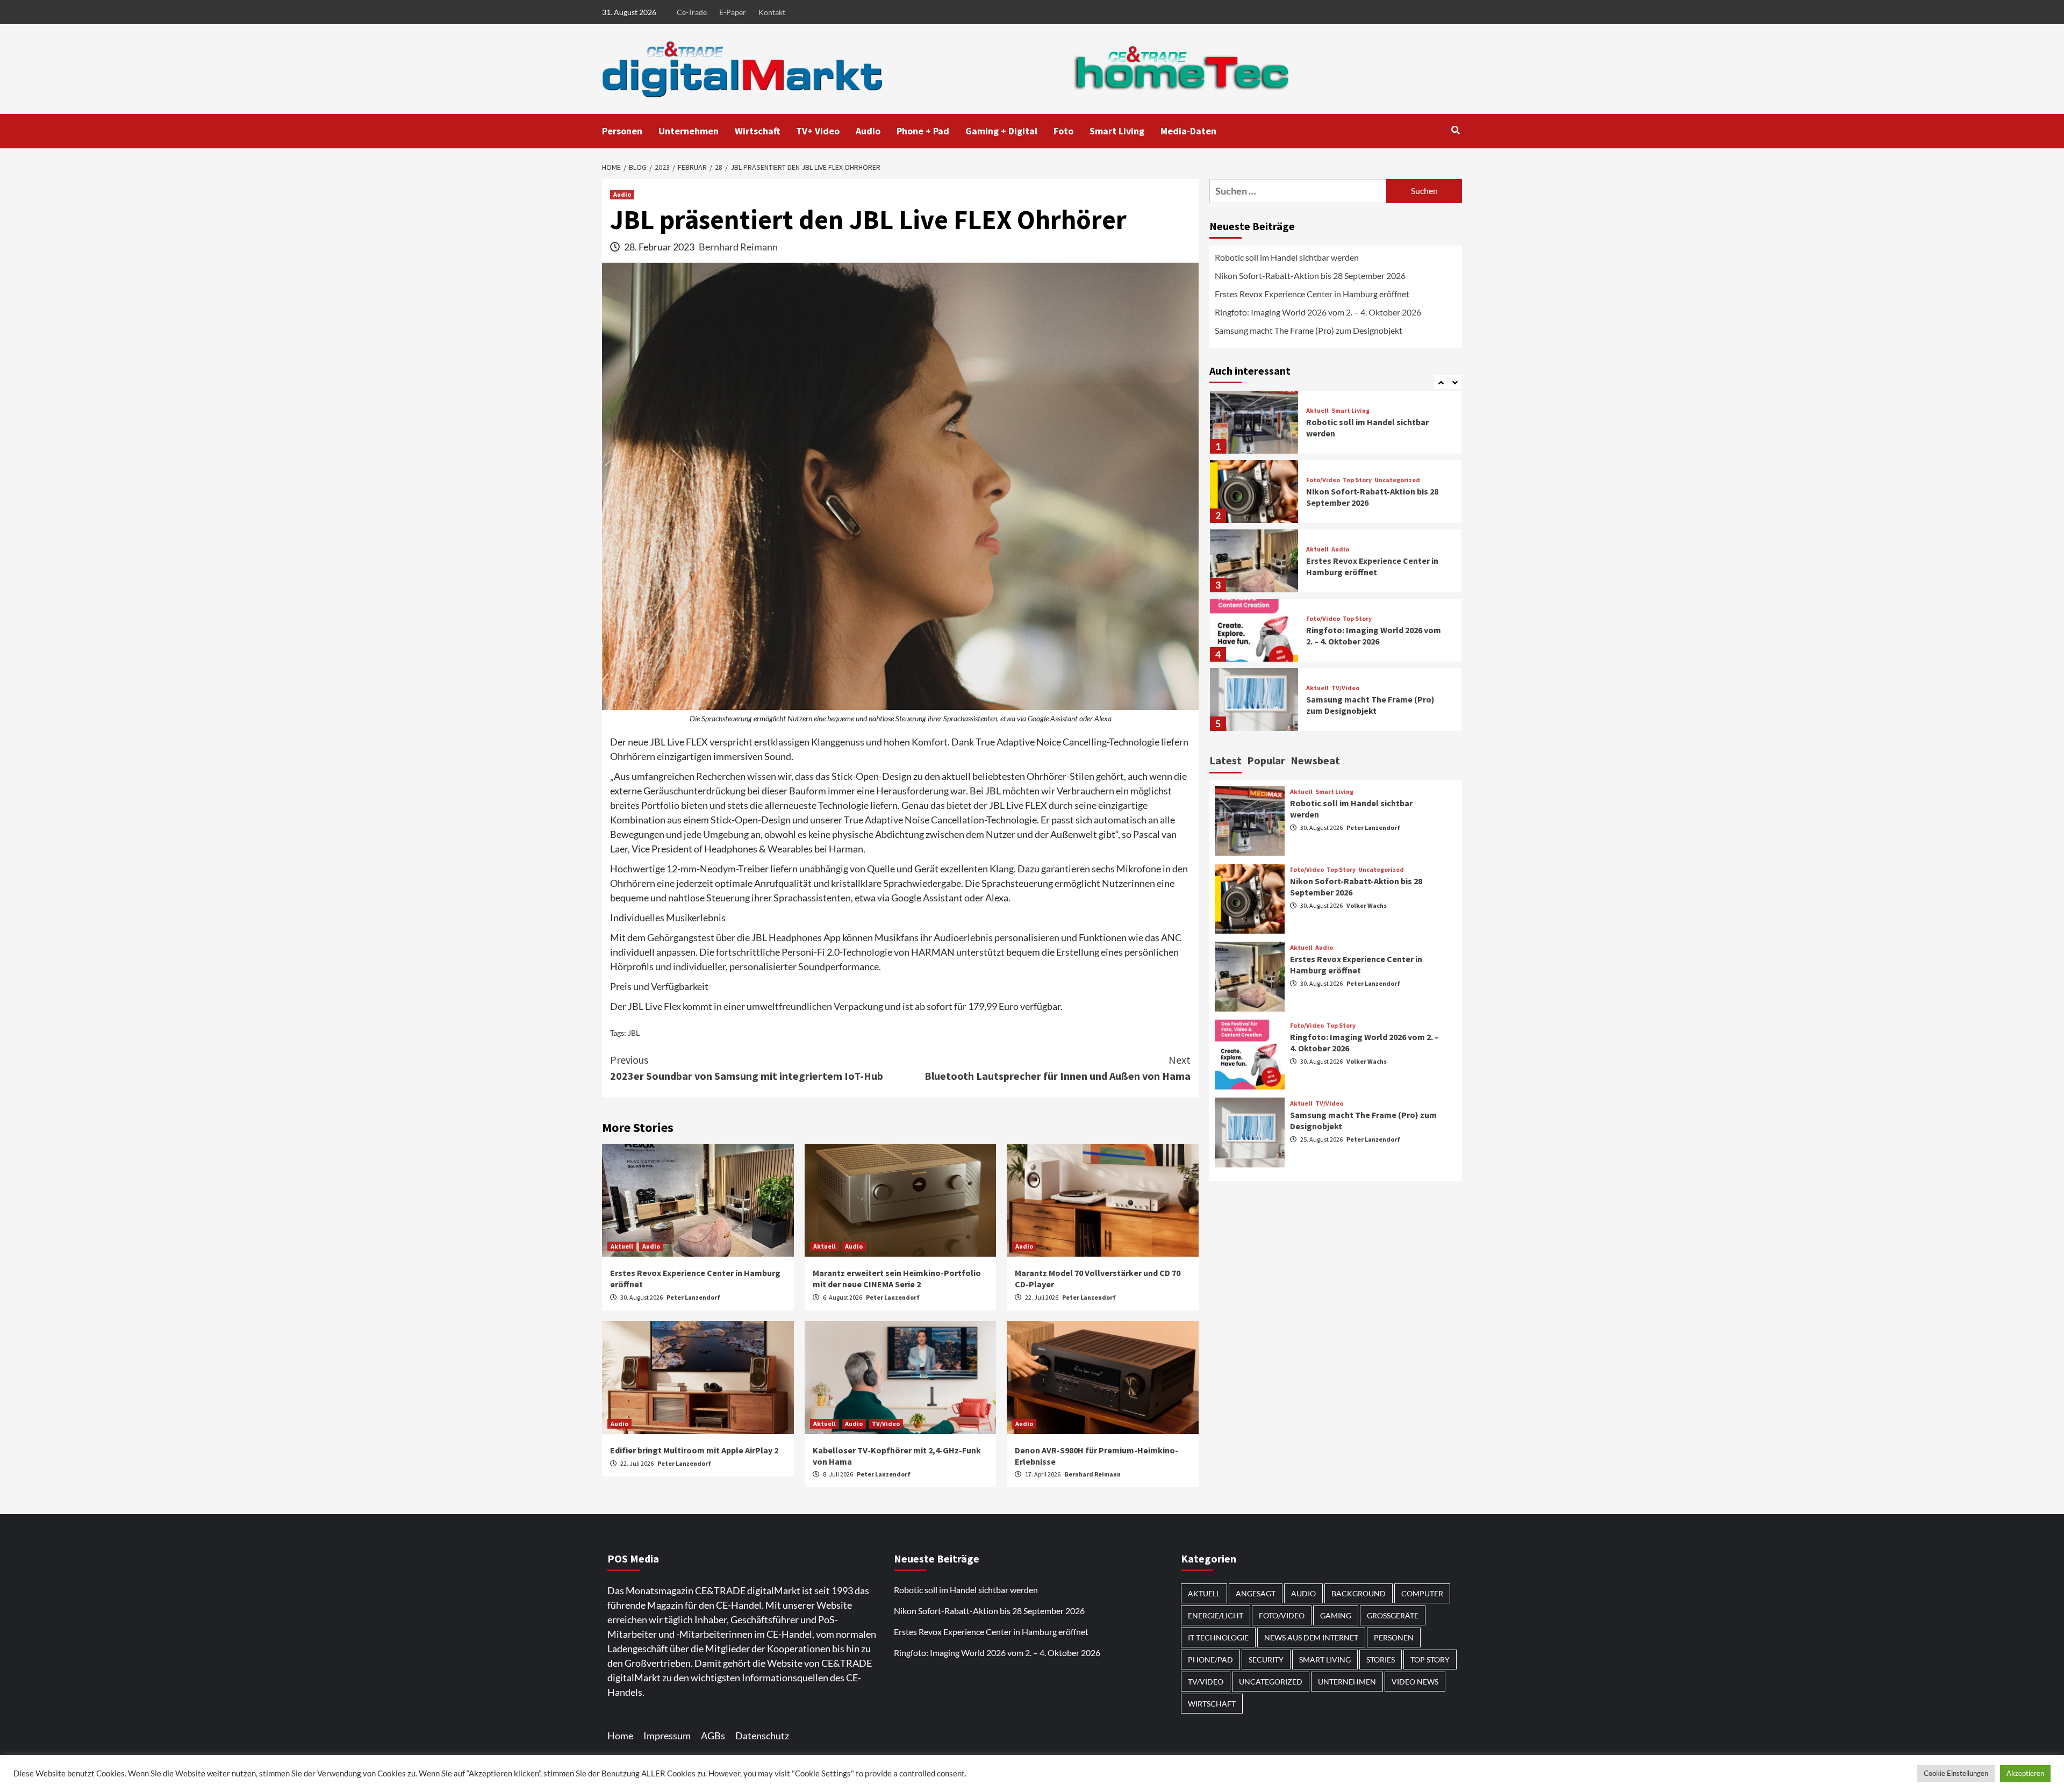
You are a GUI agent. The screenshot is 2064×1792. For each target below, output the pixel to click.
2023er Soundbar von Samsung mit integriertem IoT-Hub (747, 1068)
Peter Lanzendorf (693, 1297)
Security (1266, 1660)
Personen (622, 131)
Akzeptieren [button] (2025, 1773)
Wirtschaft (757, 131)
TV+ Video (818, 131)
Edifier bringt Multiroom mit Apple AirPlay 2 (695, 1450)
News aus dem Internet (1311, 1637)
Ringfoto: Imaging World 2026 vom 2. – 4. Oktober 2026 (1318, 312)
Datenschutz (762, 1736)
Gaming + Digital (1001, 131)
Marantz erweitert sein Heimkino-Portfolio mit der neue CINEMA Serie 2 (897, 1278)
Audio (868, 131)
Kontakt (772, 12)
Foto (1063, 131)
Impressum (667, 1736)
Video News (1415, 1682)
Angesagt (1256, 1593)
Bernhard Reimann (738, 247)
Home (620, 1736)
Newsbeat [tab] (1315, 760)
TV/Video (886, 1424)
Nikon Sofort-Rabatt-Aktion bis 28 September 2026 (1310, 275)
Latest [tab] (1225, 760)
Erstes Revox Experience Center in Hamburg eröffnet (1312, 294)
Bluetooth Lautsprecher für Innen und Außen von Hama (1058, 1068)
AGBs (713, 1736)
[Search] (1455, 130)
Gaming (1336, 1615)
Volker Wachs (1367, 905)
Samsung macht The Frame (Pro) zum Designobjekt (1309, 330)
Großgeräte (1393, 1615)
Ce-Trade (692, 12)
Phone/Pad (1210, 1660)
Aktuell (622, 1246)
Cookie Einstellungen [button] (1956, 1773)
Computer (1422, 1593)
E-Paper (733, 12)
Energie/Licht (1216, 1615)
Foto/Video (1323, 480)
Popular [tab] (1266, 760)
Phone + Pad (923, 131)
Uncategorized (1397, 480)
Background (1359, 1593)
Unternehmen (689, 131)
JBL (634, 1033)
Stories (1381, 1660)
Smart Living (1117, 131)
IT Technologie (1218, 1637)
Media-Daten (1188, 131)
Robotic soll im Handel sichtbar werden (1287, 257)
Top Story (1357, 480)
